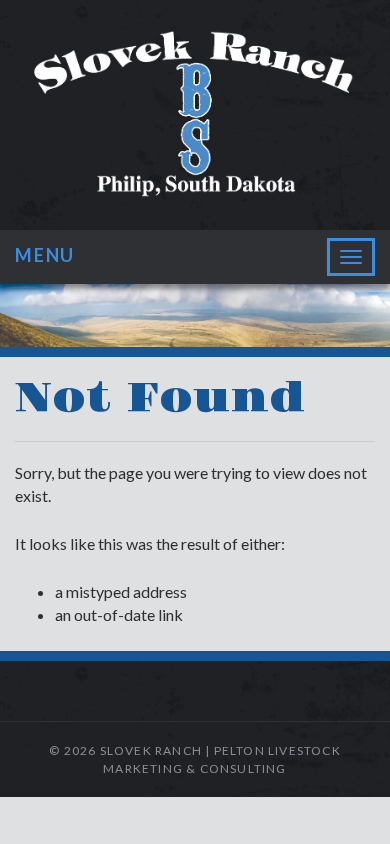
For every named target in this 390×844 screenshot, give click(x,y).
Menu (45, 255)
